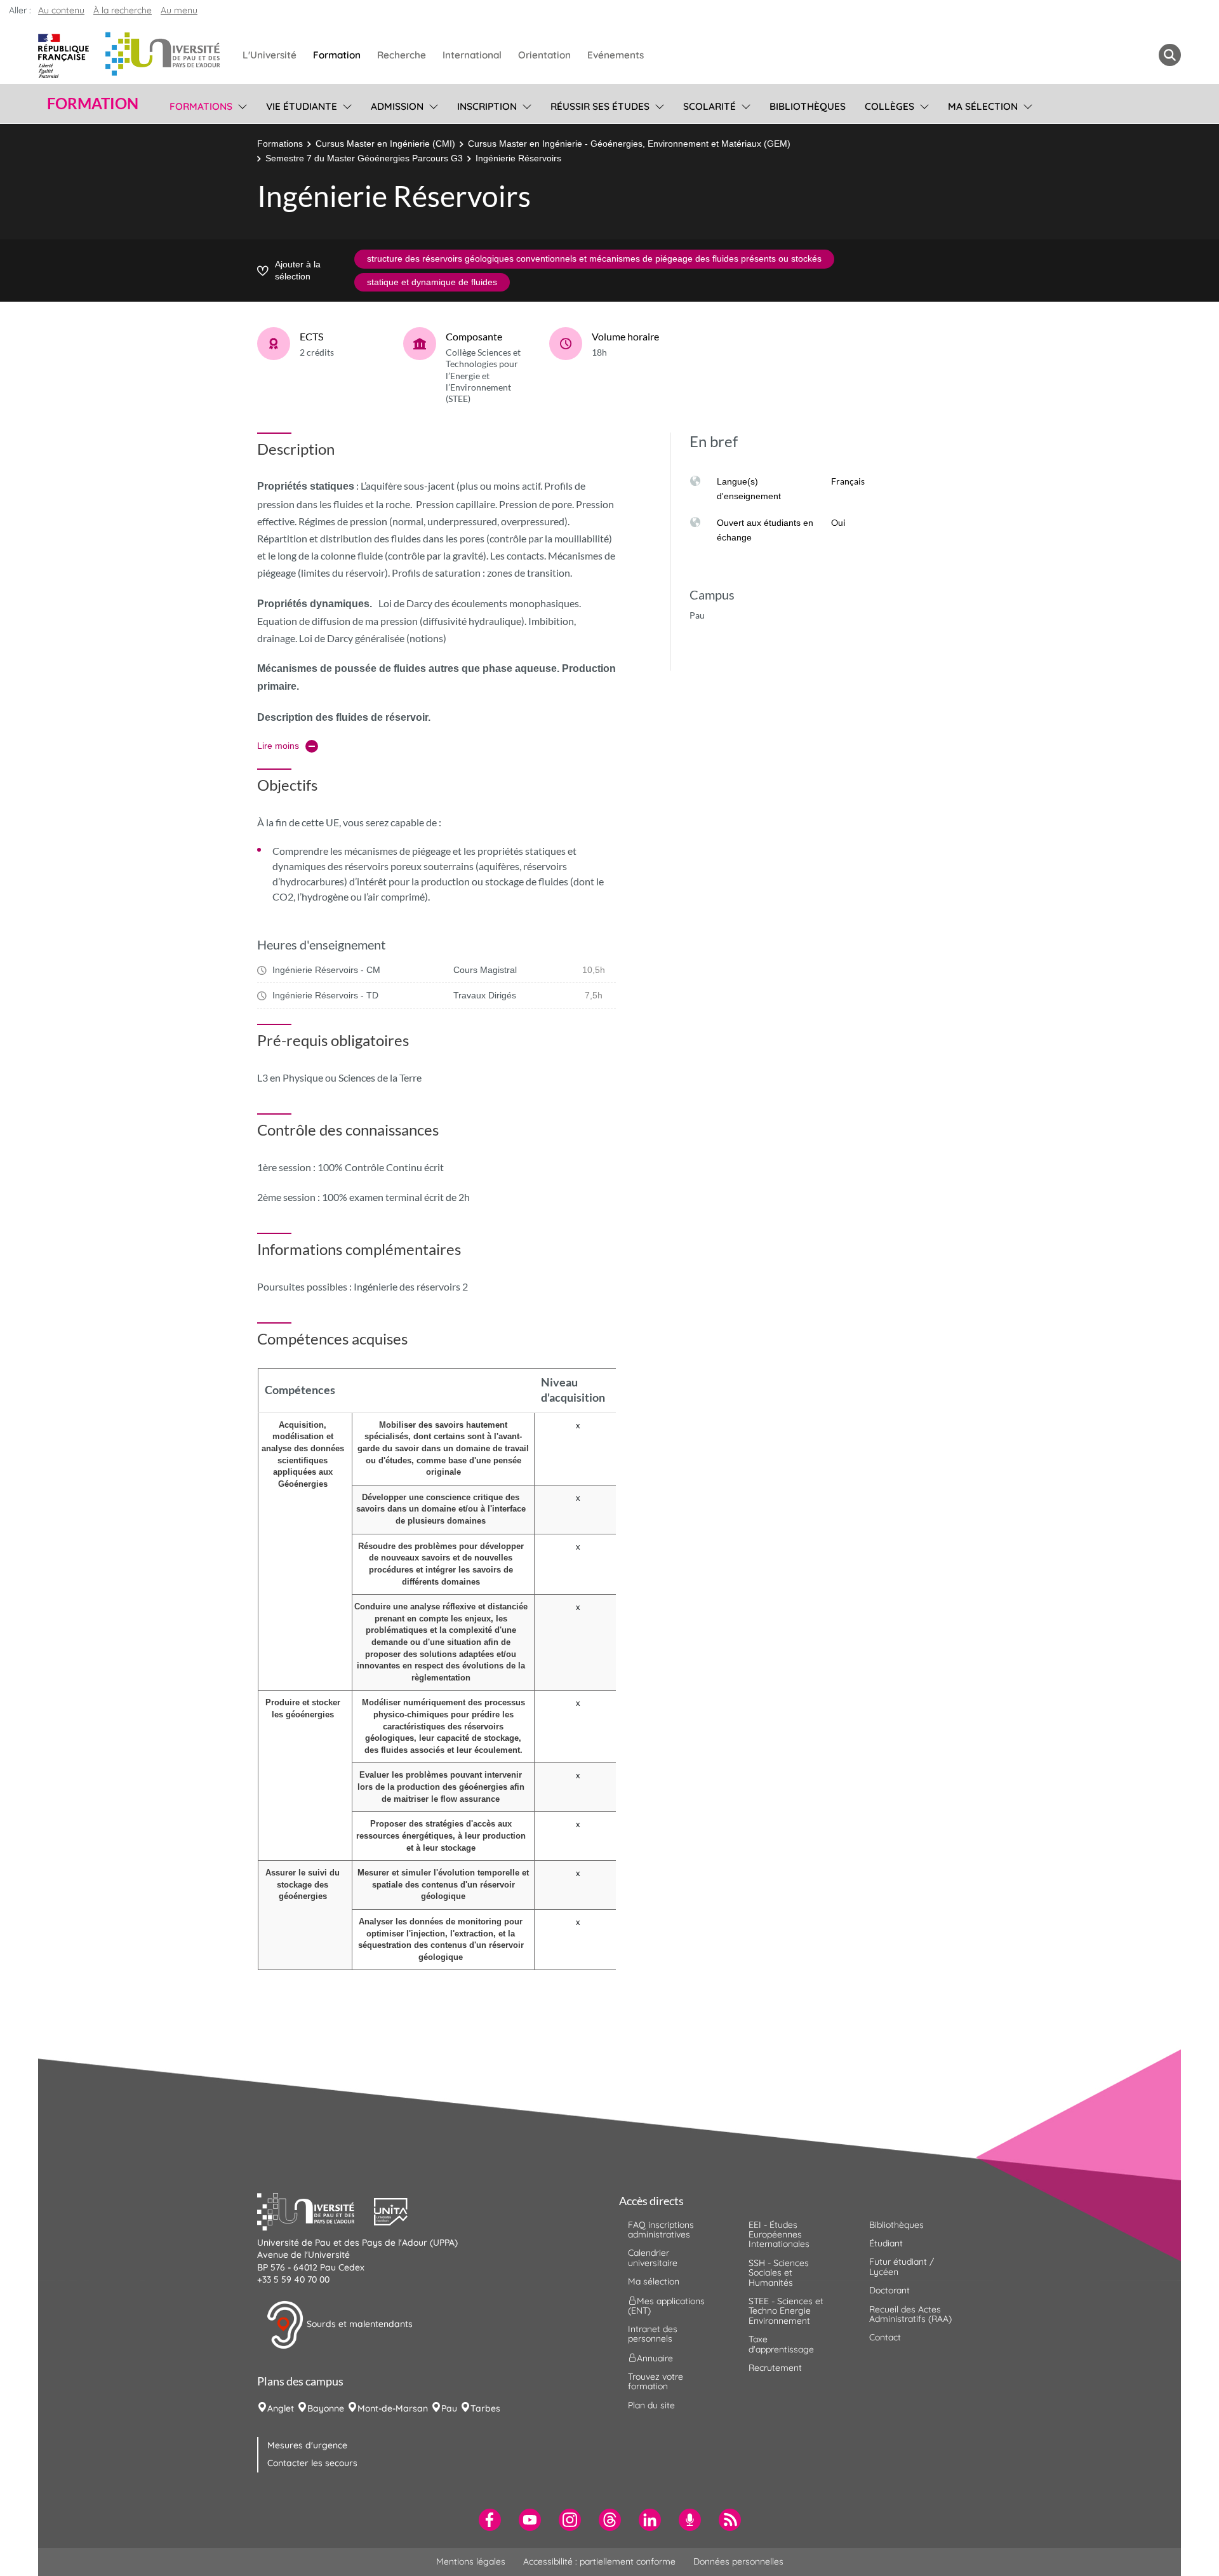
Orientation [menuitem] (544, 55)
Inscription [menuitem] (487, 106)
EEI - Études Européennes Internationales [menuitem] (779, 2235)
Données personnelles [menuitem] (738, 2561)
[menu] (240, 105)
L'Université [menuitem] (270, 55)
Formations (280, 144)
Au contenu (61, 10)
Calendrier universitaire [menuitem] (653, 2257)
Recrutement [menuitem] (775, 2368)
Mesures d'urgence (307, 2445)
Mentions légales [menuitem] (471, 2561)
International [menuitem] (472, 55)
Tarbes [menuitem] (485, 2408)
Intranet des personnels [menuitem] (653, 2334)
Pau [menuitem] (449, 2408)
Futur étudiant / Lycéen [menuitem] (902, 2266)
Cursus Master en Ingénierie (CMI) (385, 144)
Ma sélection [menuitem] (983, 106)
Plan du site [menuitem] (651, 2405)
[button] (316, 2210)
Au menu (179, 10)
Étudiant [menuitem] (886, 2243)
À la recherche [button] (123, 10)
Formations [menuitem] (201, 106)
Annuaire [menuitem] (655, 2358)
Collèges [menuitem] (889, 106)
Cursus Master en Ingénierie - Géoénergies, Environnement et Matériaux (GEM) (629, 144)
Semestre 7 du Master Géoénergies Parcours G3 (364, 158)
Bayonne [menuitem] (326, 2408)
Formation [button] (93, 104)
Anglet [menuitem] (281, 2408)
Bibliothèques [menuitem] (808, 106)
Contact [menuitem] (885, 2337)
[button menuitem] (1170, 55)
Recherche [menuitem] (402, 55)
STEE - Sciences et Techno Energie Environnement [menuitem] (786, 2311)
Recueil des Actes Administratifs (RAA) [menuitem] (910, 2314)
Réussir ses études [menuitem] (600, 106)
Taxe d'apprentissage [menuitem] (781, 2344)
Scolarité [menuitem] (709, 106)
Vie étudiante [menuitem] (302, 106)
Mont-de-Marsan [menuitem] (393, 2408)
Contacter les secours (312, 2463)
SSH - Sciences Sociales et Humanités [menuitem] (779, 2273)
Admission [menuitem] (397, 106)
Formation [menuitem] (337, 55)
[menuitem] (490, 2520)
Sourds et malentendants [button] (358, 2324)
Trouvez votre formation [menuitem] (656, 2381)
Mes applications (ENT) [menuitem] (666, 2305)
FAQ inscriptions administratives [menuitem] (661, 2230)
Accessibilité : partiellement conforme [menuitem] (599, 2561)
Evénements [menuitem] (616, 55)
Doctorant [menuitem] (889, 2290)
